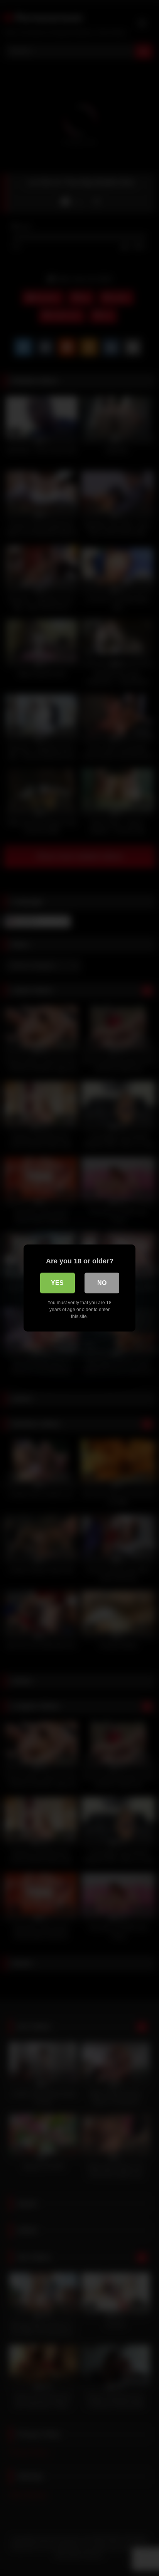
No (102, 1283)
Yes (57, 1283)
